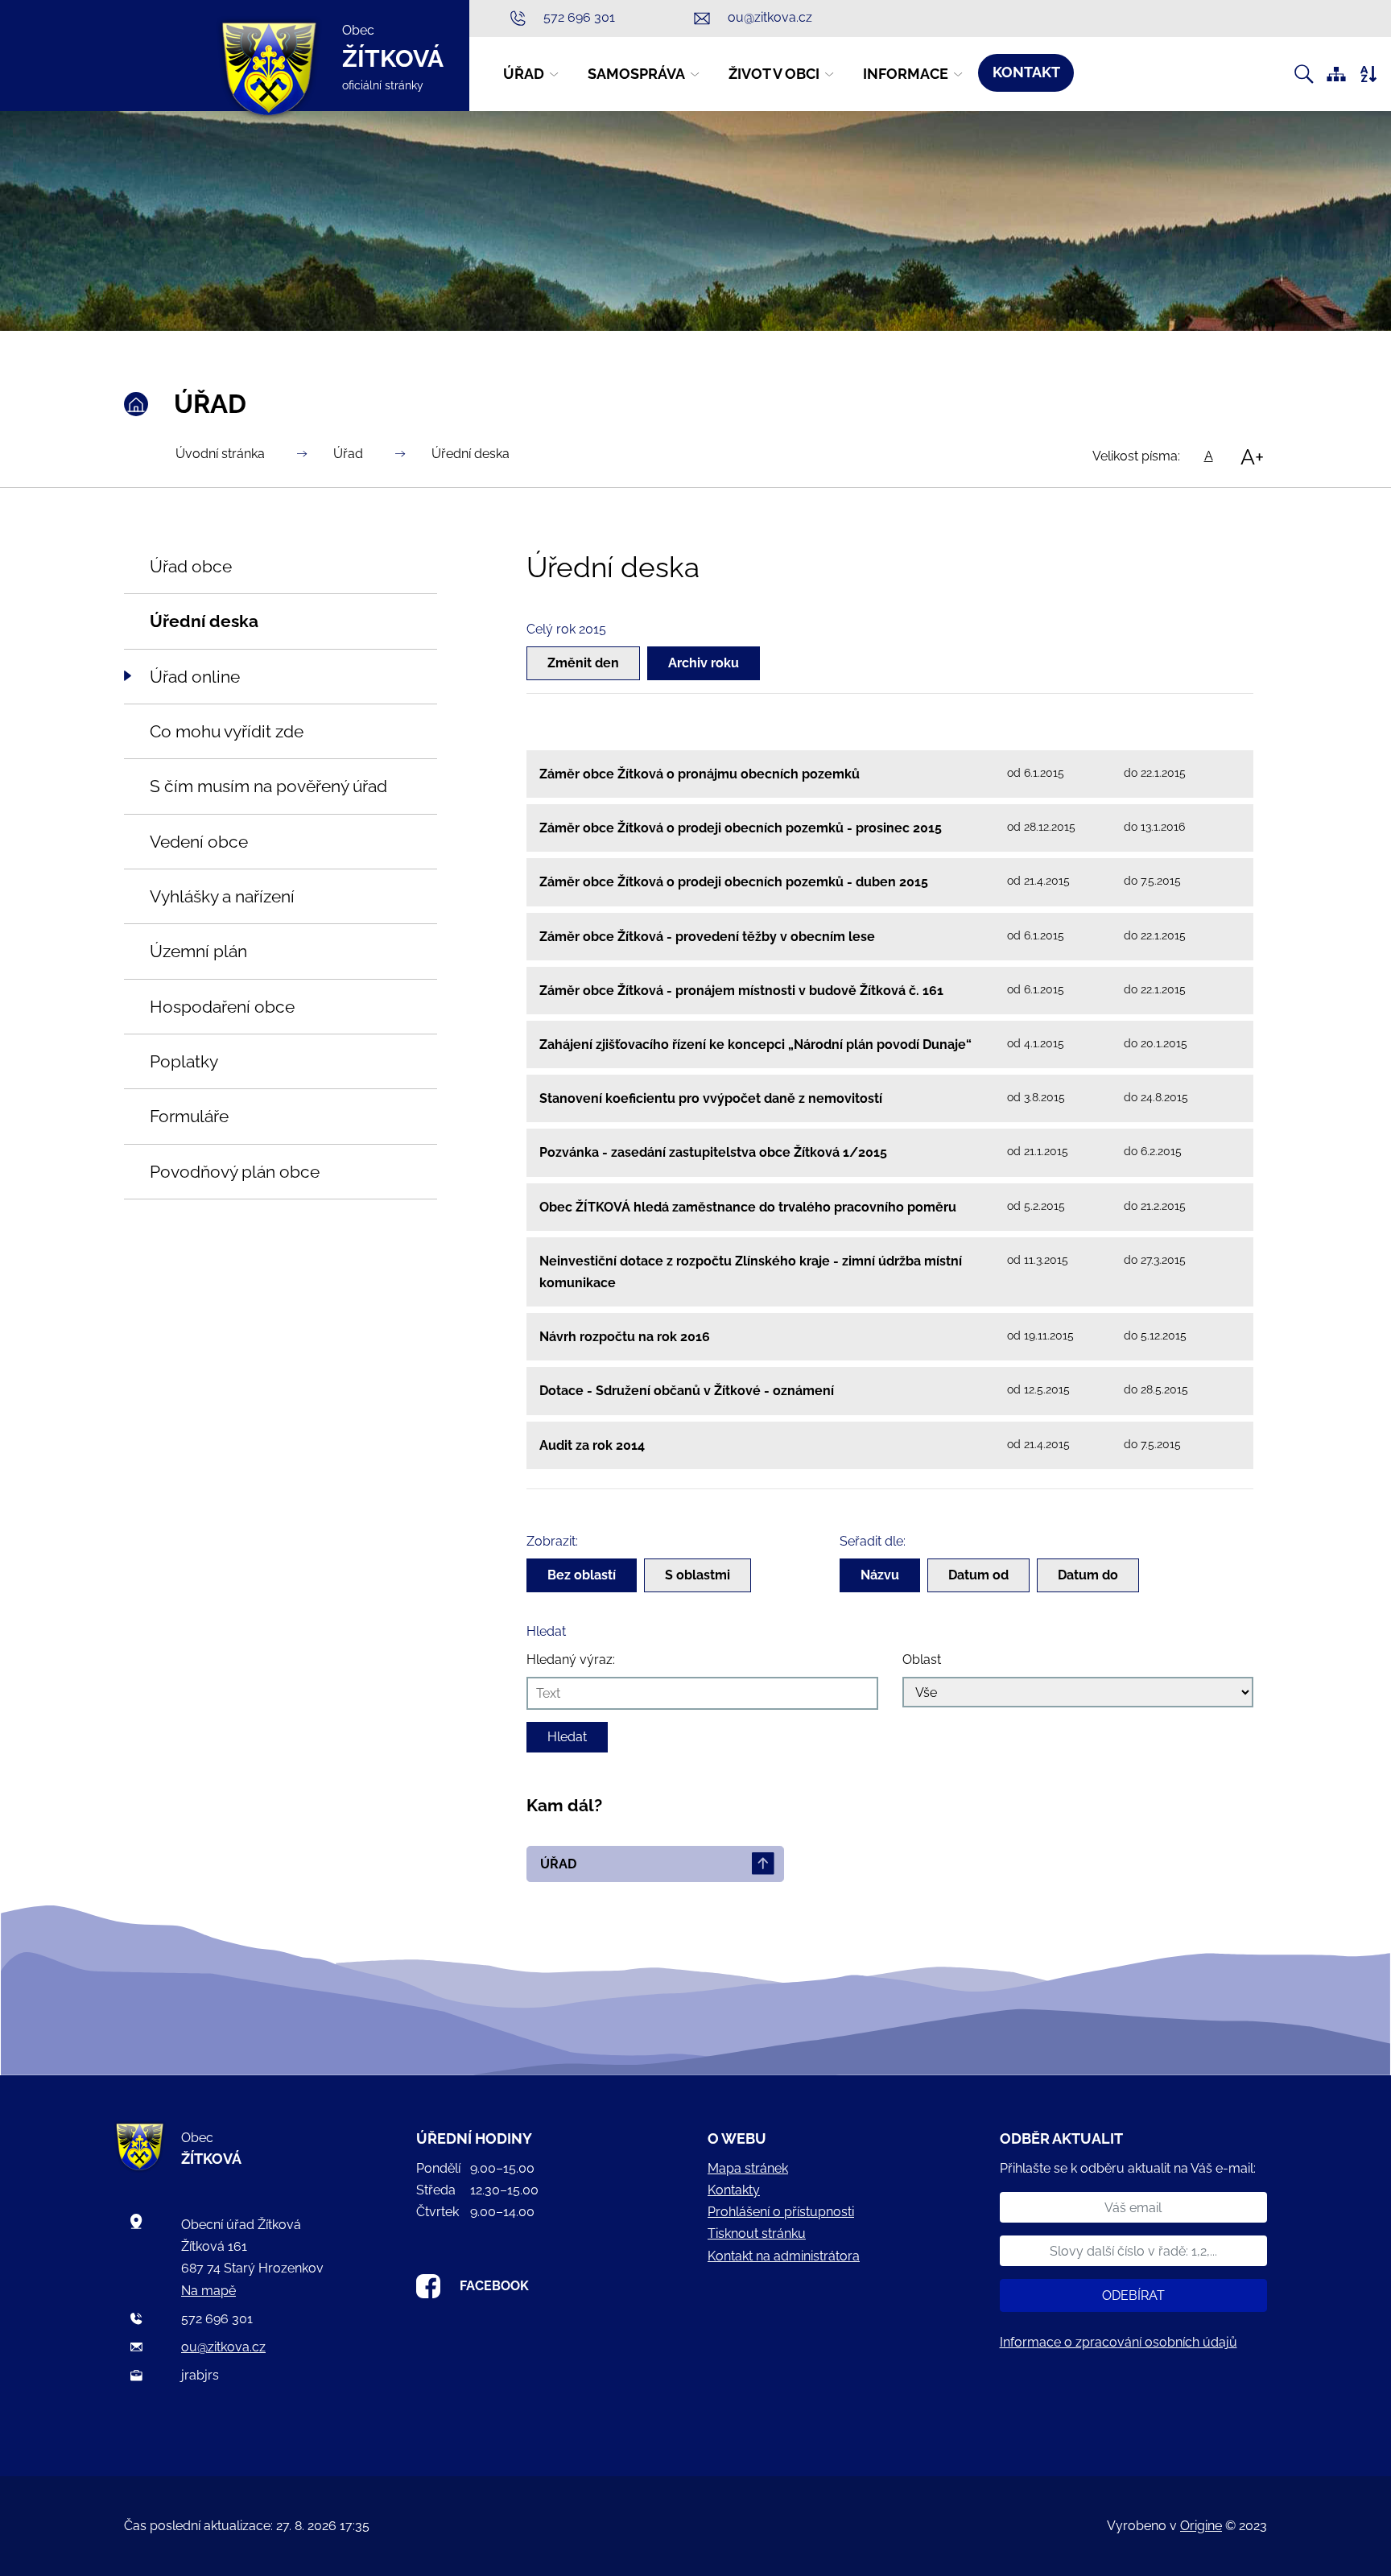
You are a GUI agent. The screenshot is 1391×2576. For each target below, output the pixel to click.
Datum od (978, 1575)
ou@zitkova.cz (223, 2347)
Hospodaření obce (222, 1007)
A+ (1252, 456)
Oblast (922, 1660)
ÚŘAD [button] (524, 74)
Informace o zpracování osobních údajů (1119, 2342)
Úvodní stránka (220, 454)
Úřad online (195, 677)
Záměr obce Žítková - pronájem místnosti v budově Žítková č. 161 (741, 991)
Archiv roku (704, 663)
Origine (1201, 2526)
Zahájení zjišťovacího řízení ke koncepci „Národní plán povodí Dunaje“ (755, 1044)
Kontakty (734, 2190)
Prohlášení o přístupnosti (781, 2212)
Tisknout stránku (757, 2233)
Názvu (880, 1575)
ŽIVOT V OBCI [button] (774, 74)
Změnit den (583, 663)
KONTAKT (1026, 72)
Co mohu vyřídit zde (227, 731)
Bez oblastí (582, 1575)
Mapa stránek (748, 2168)
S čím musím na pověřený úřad (268, 786)
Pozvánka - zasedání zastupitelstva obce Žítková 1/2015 (713, 1152)
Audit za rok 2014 (592, 1445)
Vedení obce (199, 842)
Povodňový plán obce (235, 1172)
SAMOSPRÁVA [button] (636, 74)
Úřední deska (471, 454)
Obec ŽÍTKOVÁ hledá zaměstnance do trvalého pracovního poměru (748, 1207)
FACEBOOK (494, 2286)
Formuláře (189, 1116)
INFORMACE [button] (906, 74)
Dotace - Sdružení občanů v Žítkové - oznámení (687, 1391)
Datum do (1088, 1575)
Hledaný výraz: (571, 1660)
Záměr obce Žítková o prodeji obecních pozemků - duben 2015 (734, 882)
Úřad (348, 454)
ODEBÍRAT (1133, 2295)
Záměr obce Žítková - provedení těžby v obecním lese (707, 937)
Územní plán (198, 951)
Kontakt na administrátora (784, 2256)
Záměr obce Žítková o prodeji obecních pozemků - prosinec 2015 (741, 828)
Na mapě (208, 2291)
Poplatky (184, 1061)
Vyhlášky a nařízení (222, 896)
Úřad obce (191, 566)
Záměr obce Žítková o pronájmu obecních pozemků (700, 774)
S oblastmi (698, 1575)
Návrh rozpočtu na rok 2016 (625, 1337)
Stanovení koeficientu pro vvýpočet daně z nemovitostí (711, 1098)
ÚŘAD (558, 1864)
